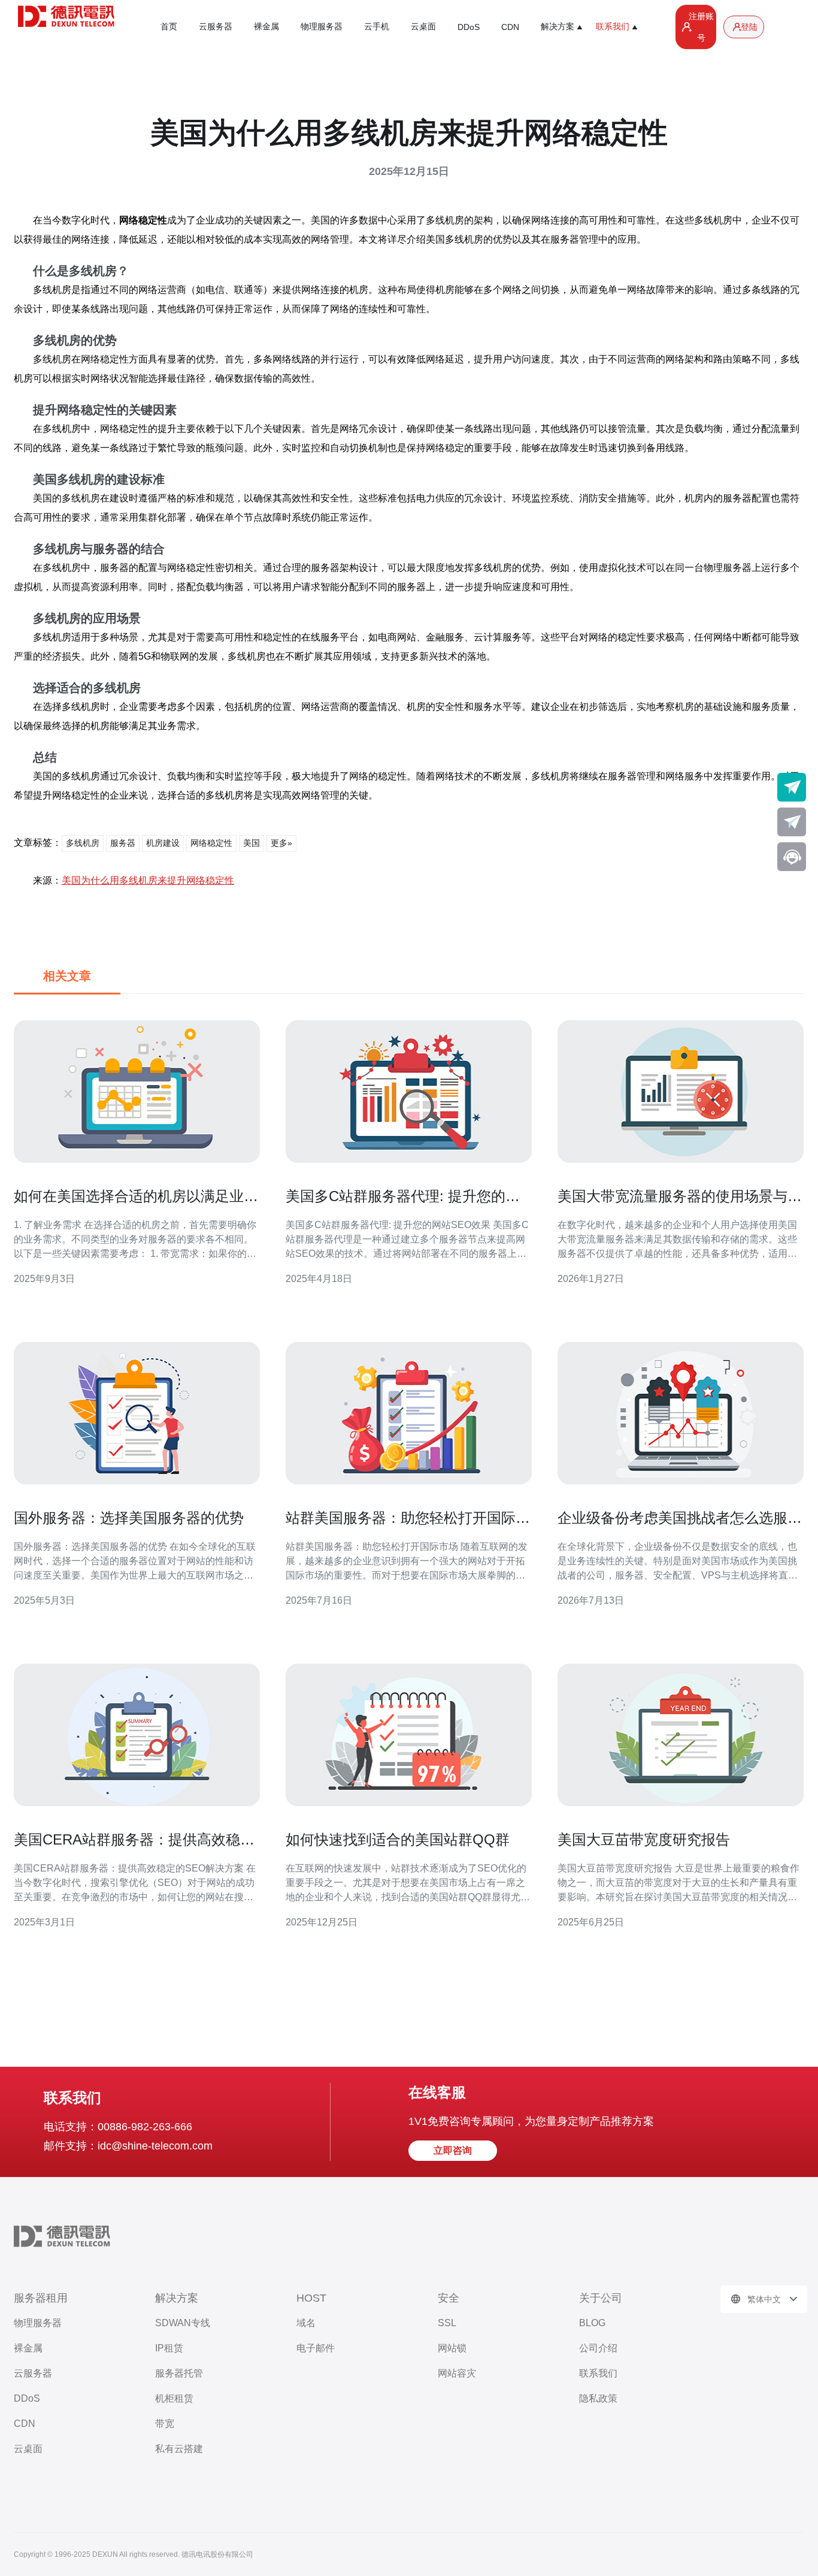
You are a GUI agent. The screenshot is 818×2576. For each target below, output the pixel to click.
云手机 (377, 26)
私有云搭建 (179, 2449)
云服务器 (216, 26)
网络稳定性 (211, 843)
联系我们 (598, 2373)
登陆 (749, 27)
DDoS (469, 27)
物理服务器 (322, 26)
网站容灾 (457, 2373)
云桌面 (423, 26)
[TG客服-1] (792, 787)
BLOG (592, 2323)
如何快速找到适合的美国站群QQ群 (398, 1839)
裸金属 (266, 26)
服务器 (123, 843)
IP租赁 (169, 2348)
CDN (510, 27)
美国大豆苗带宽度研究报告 (644, 1839)
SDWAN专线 (183, 2323)
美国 (252, 843)
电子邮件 (316, 2348)
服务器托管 (179, 2373)
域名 (306, 2323)
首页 (169, 26)
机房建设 (163, 843)
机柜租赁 (174, 2398)
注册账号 (701, 27)
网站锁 (452, 2348)
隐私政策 (598, 2398)
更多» (281, 843)
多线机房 (83, 843)
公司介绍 (598, 2348)
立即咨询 (453, 2150)
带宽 (165, 2424)
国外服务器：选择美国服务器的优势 (129, 1518)
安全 (449, 2298)
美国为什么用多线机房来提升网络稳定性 (148, 880)
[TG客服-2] (792, 822)
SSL (447, 2323)
